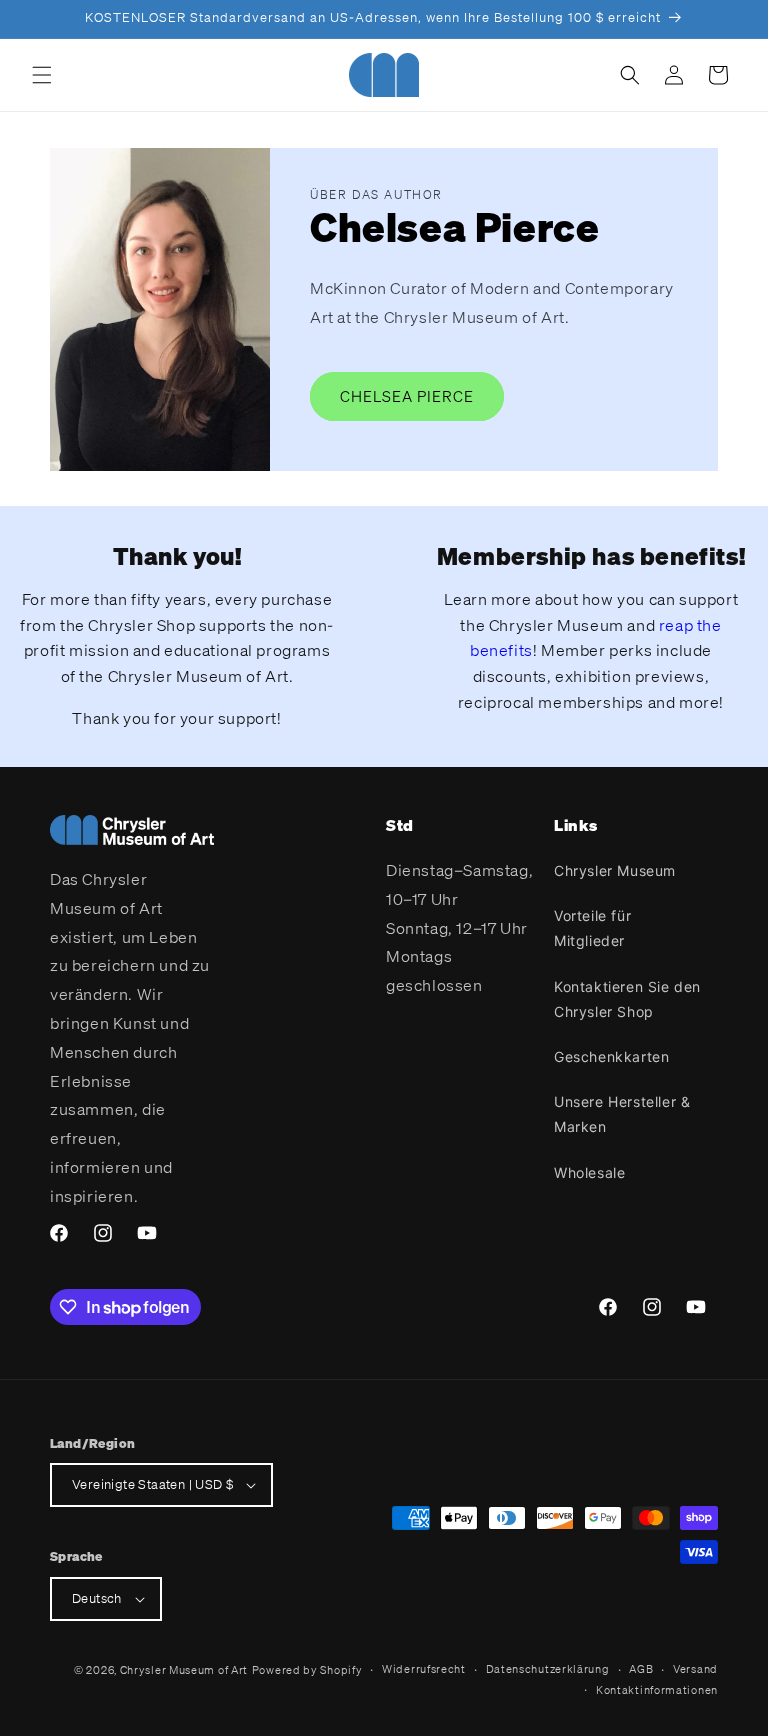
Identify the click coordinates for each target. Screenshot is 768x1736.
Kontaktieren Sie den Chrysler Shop (627, 999)
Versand (695, 1669)
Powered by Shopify (307, 1670)
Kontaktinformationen (657, 1690)
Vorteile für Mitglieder (592, 928)
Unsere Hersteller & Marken (622, 1114)
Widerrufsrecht (424, 1669)
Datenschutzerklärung (548, 1669)
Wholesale (589, 1172)
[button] (42, 75)
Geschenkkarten (611, 1056)
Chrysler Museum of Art (184, 1670)
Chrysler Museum (615, 870)
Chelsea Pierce (407, 396)
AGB (641, 1669)
